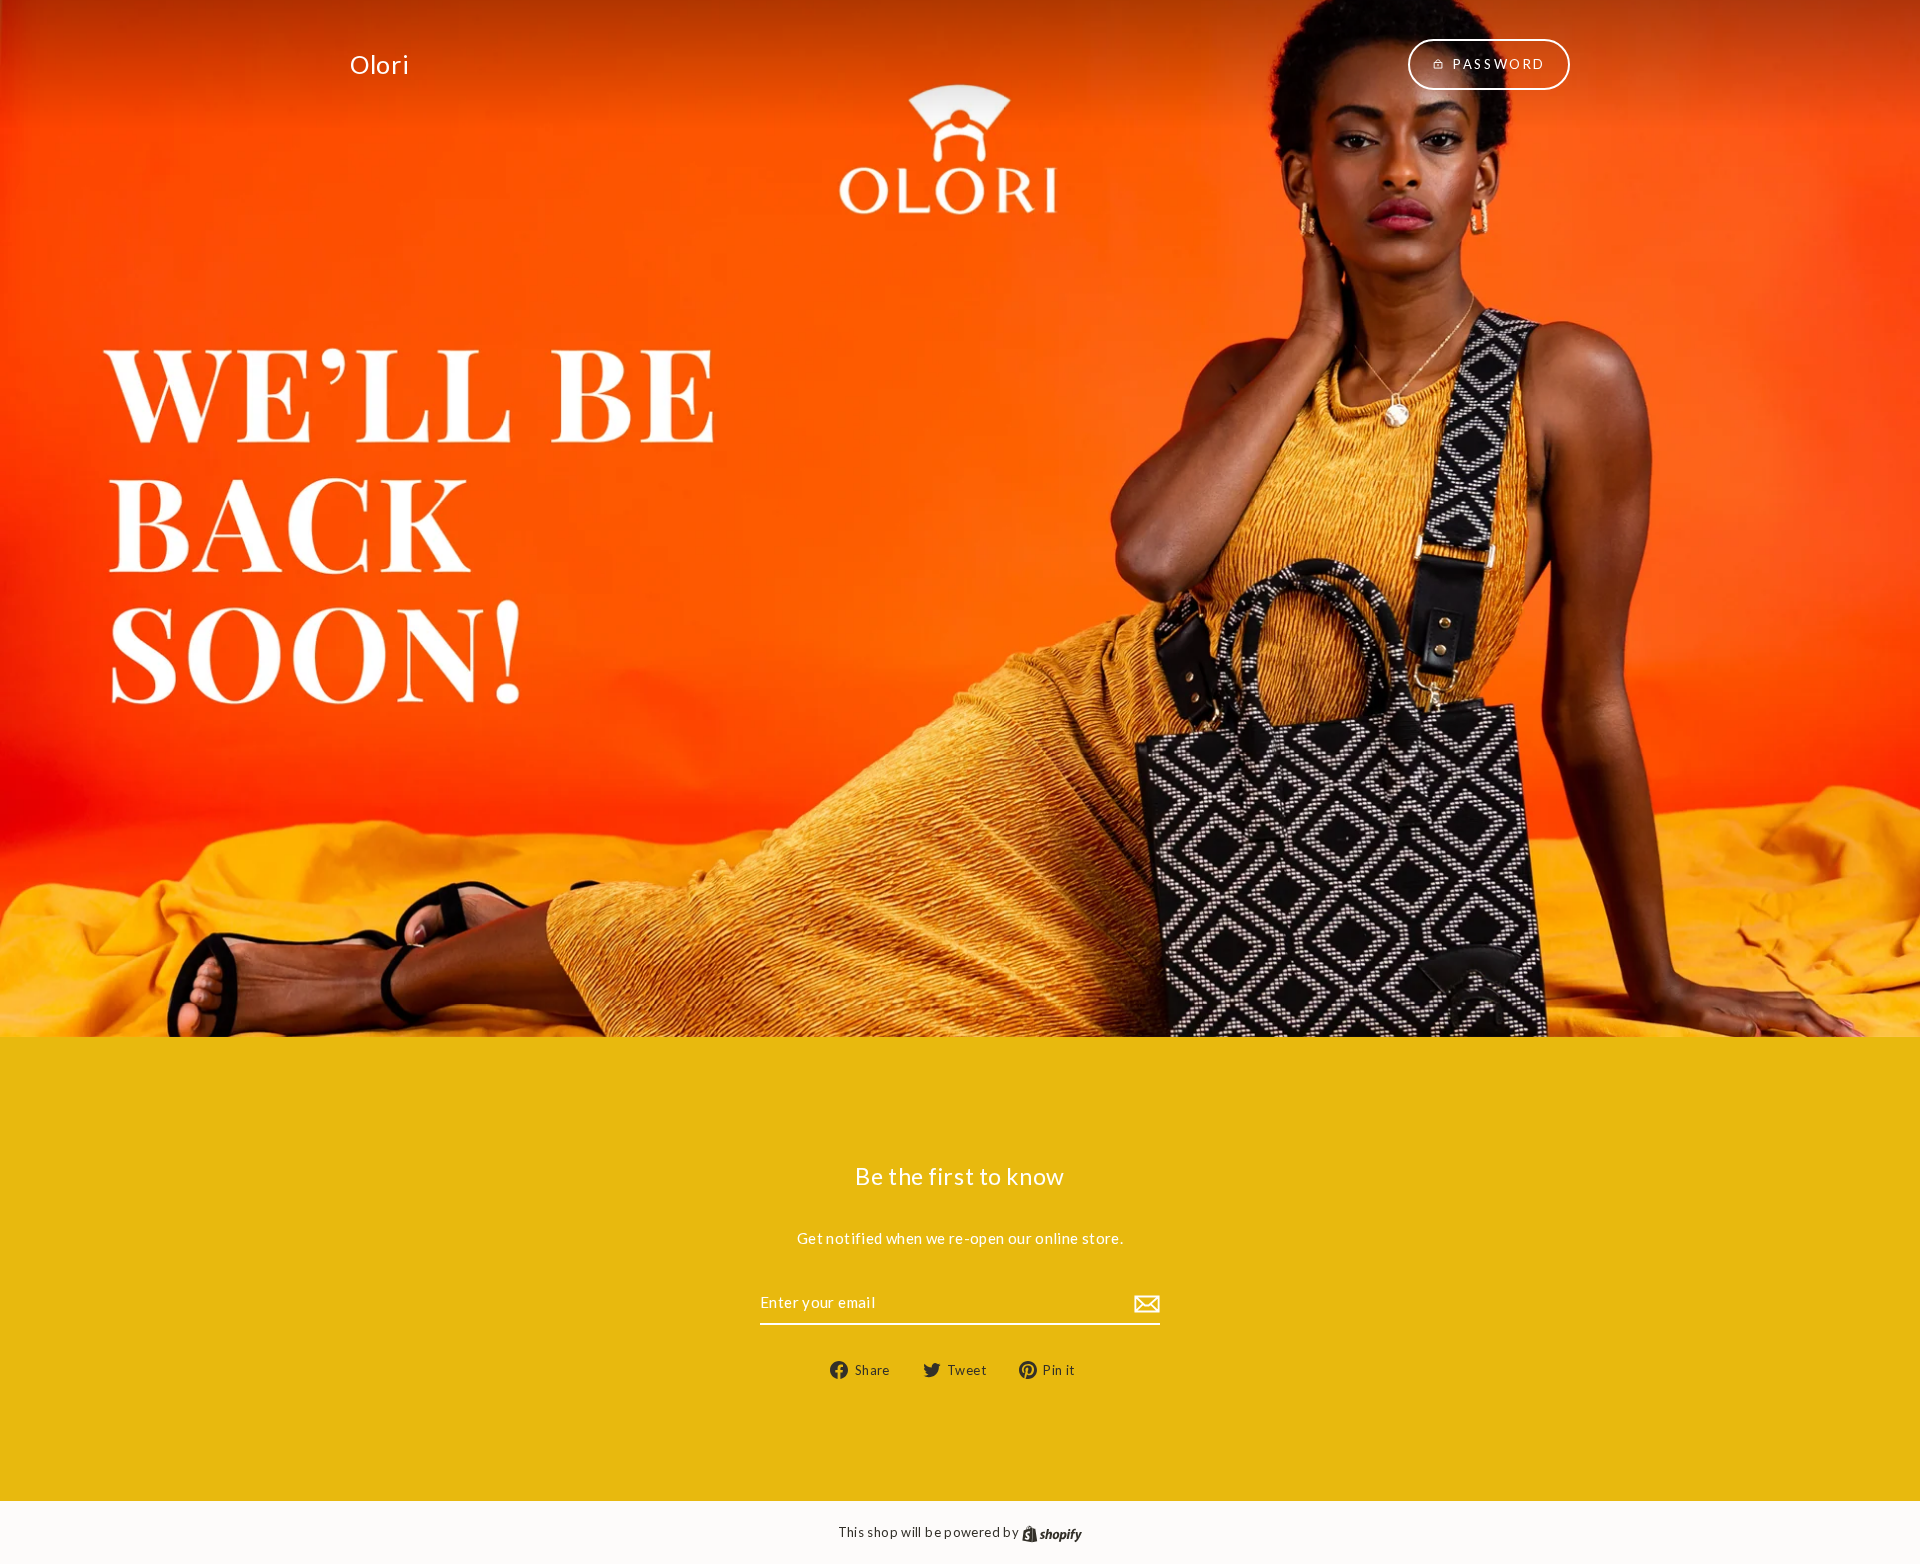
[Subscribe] (1144, 1304)
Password (1499, 64)
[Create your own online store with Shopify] (1052, 1532)
